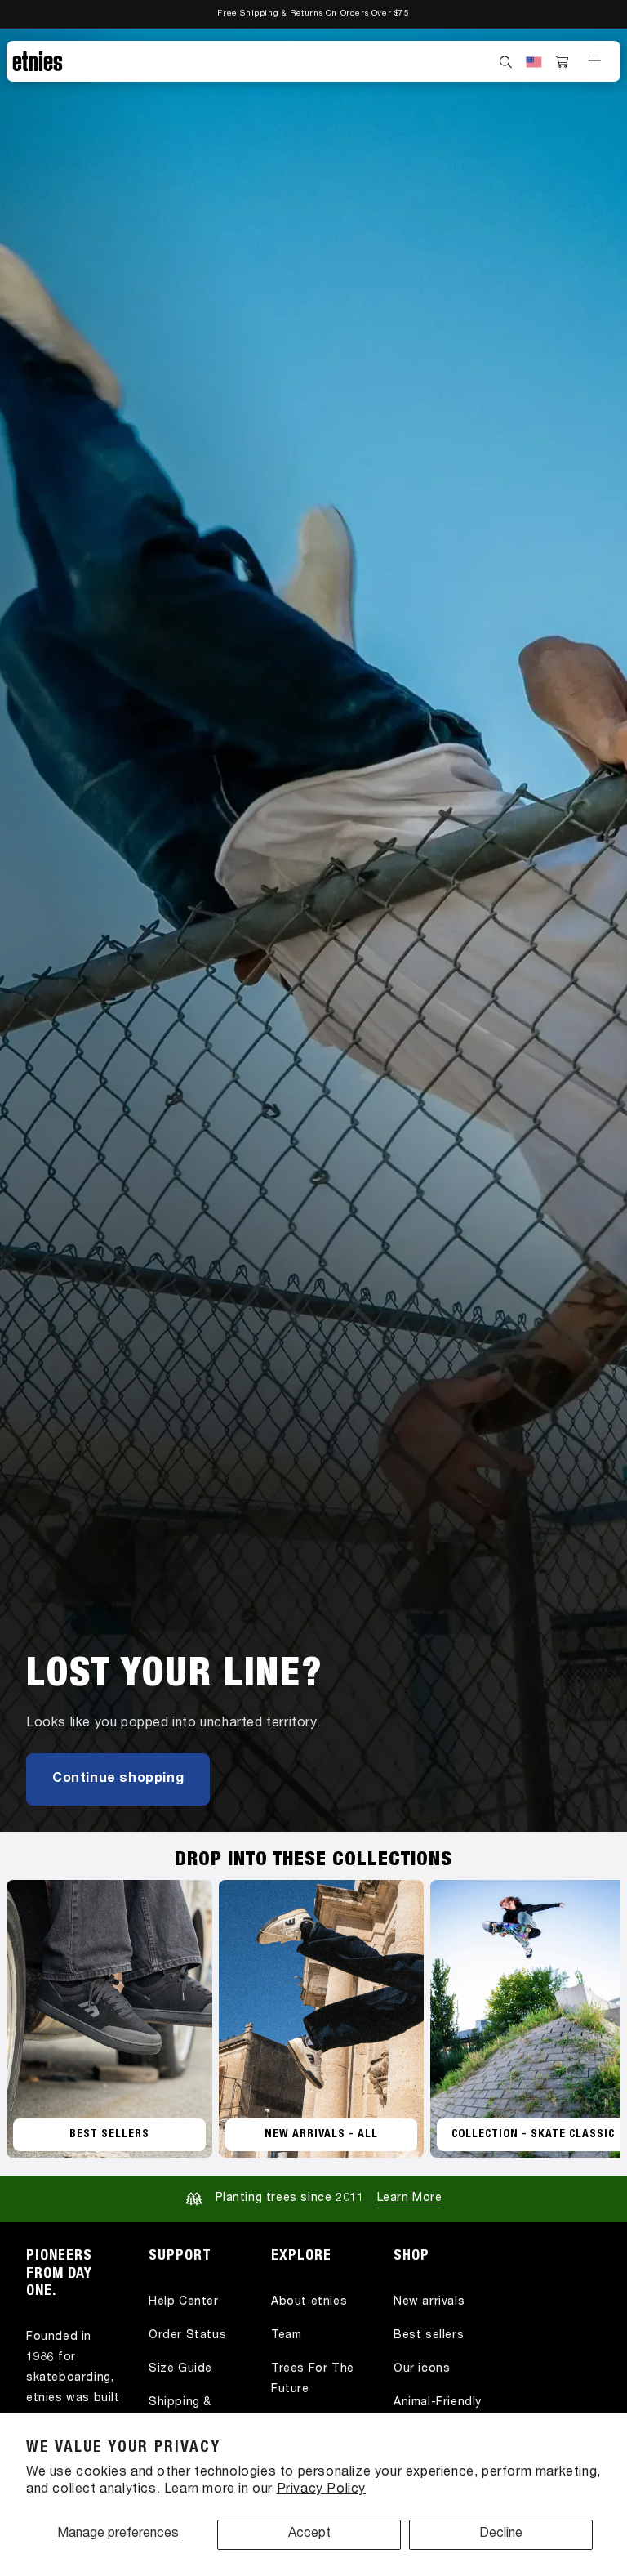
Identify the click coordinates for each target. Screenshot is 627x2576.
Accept (309, 2534)
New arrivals (429, 2302)
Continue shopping (118, 1779)
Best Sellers (109, 2135)
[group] (313, 930)
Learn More (410, 2199)
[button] (506, 62)
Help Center (184, 2302)
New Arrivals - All (321, 2135)
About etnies (309, 2302)
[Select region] (534, 62)
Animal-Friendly (438, 2403)
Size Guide (180, 2369)
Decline (501, 2534)
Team (286, 2336)
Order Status (187, 2336)
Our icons (422, 2369)
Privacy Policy (321, 2490)
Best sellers (429, 2336)
